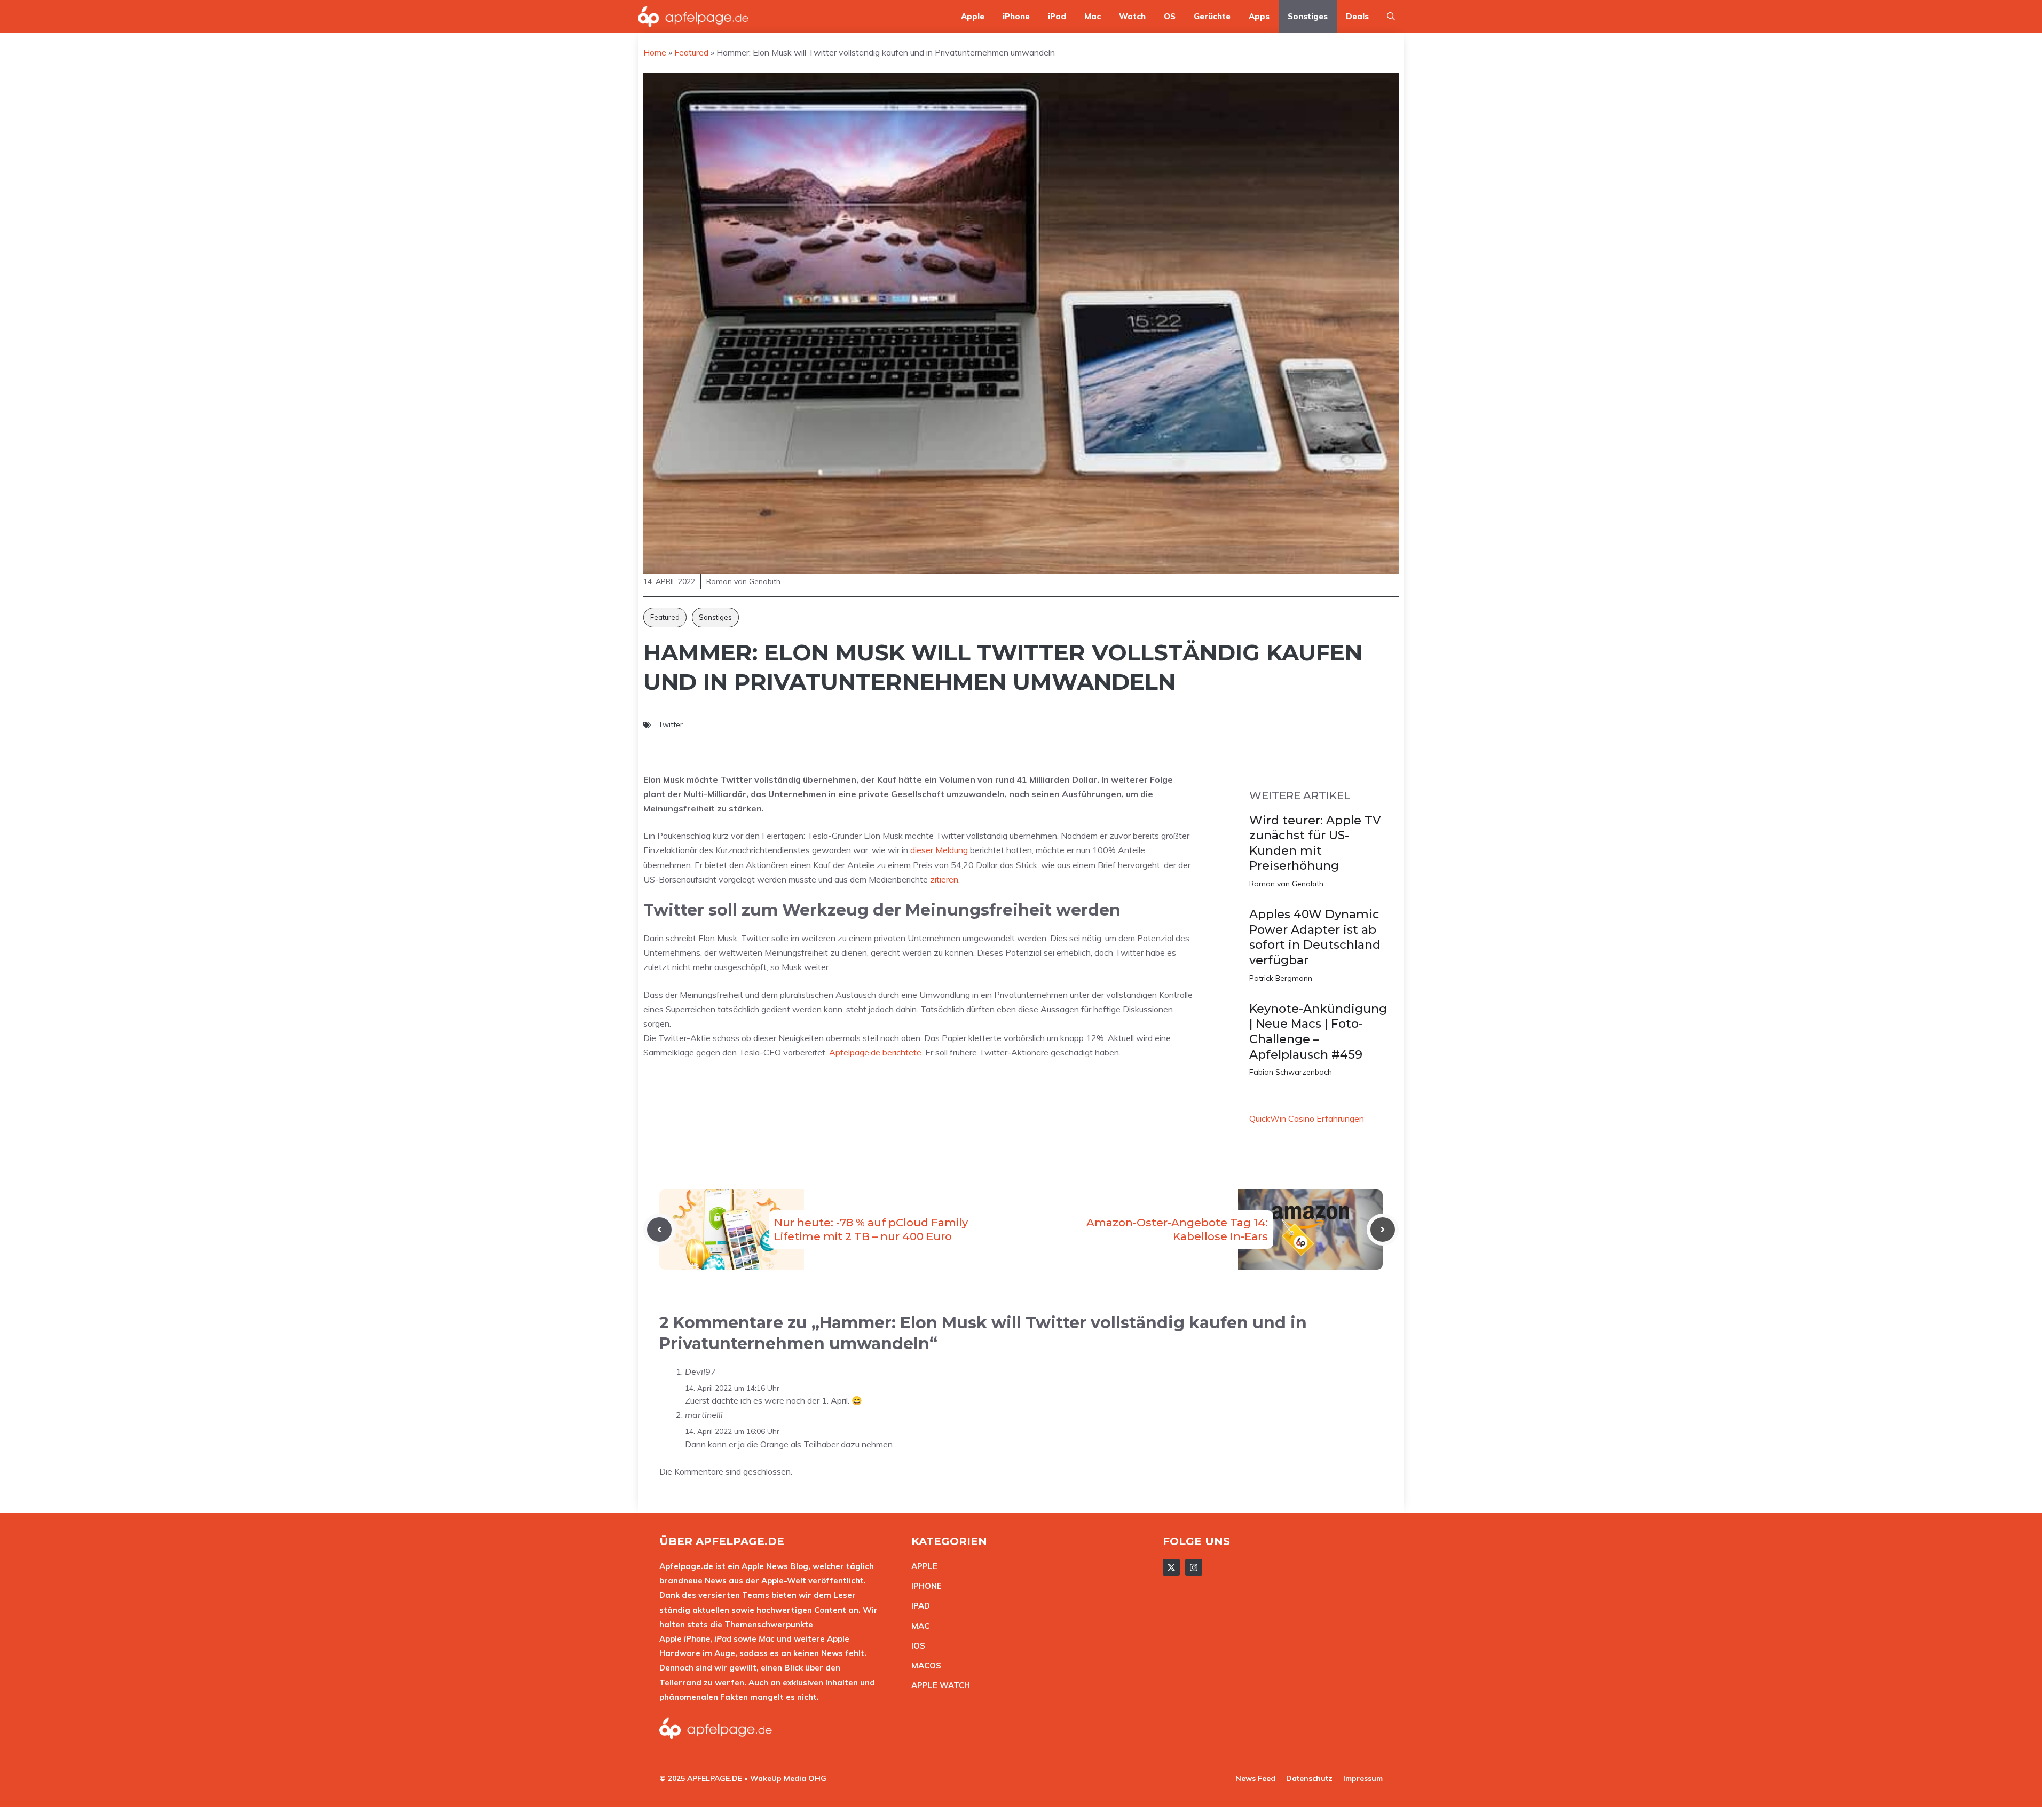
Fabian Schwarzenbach (1291, 1072)
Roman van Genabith (1286, 884)
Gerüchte (1212, 16)
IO (916, 1646)
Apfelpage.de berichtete (875, 1052)
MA (918, 1626)
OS (1170, 16)
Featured (665, 617)
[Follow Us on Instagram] (1194, 1567)
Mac (1093, 16)
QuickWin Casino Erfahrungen (1307, 1118)
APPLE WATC (938, 1685)
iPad (1057, 16)
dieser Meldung (939, 850)
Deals (1357, 16)
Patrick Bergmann (1281, 978)
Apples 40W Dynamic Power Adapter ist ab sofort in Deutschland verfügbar (1315, 937)
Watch (1132, 16)
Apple (973, 16)
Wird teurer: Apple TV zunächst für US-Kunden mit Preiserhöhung (1315, 843)
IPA (918, 1606)
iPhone (1016, 16)
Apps (1259, 16)
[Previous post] (659, 1230)
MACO (924, 1665)
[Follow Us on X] (1171, 1567)
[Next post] (1383, 1230)
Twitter (671, 724)
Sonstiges (1308, 16)
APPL (922, 1566)
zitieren (944, 879)
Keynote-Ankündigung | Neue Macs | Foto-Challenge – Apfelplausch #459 (1318, 1032)
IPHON (924, 1586)
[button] (1391, 16)
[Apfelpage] (693, 16)
